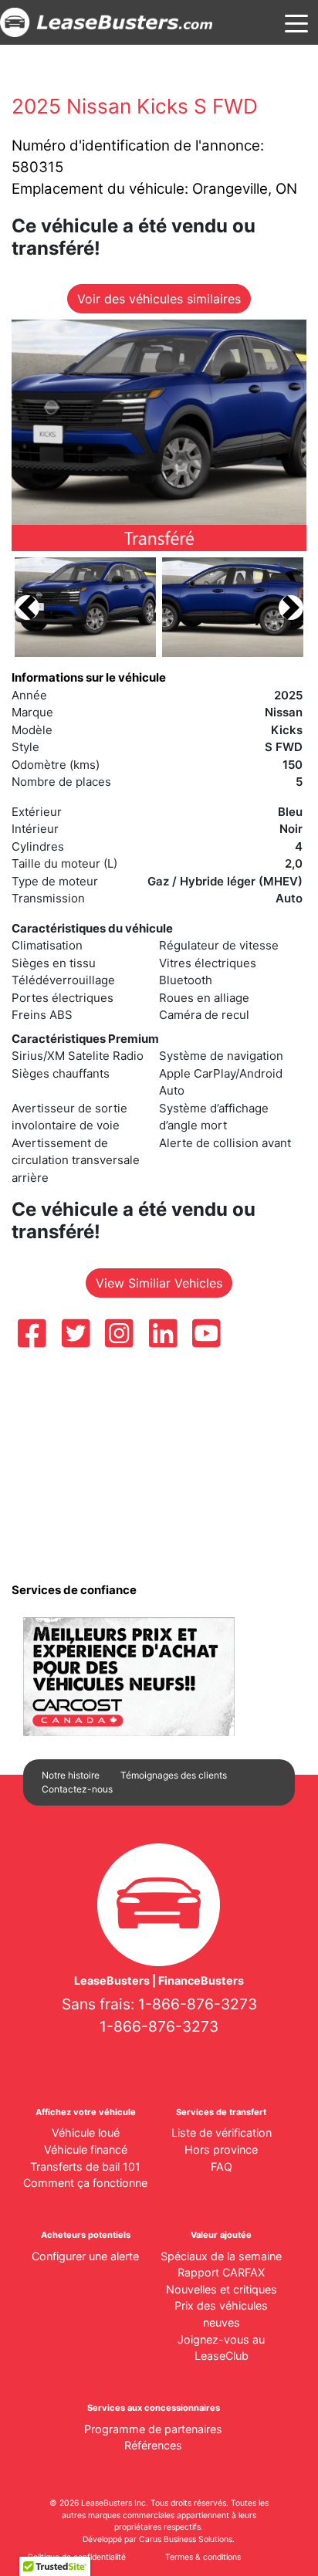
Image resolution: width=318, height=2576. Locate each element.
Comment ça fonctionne (85, 2183)
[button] (27, 607)
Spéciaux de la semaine (221, 2256)
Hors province (221, 2149)
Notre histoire (71, 1775)
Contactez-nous (77, 1789)
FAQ (222, 2166)
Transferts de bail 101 (85, 2166)
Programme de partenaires (153, 2429)
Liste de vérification (222, 2133)
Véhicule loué (86, 2133)
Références (153, 2445)
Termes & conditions (203, 2557)
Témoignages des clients (174, 1775)
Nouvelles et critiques (222, 2289)
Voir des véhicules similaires (159, 299)
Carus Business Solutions (186, 2539)
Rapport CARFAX (221, 2272)
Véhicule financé (86, 2149)
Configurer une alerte (85, 2256)
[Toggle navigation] (296, 22)
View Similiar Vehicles (159, 1283)
